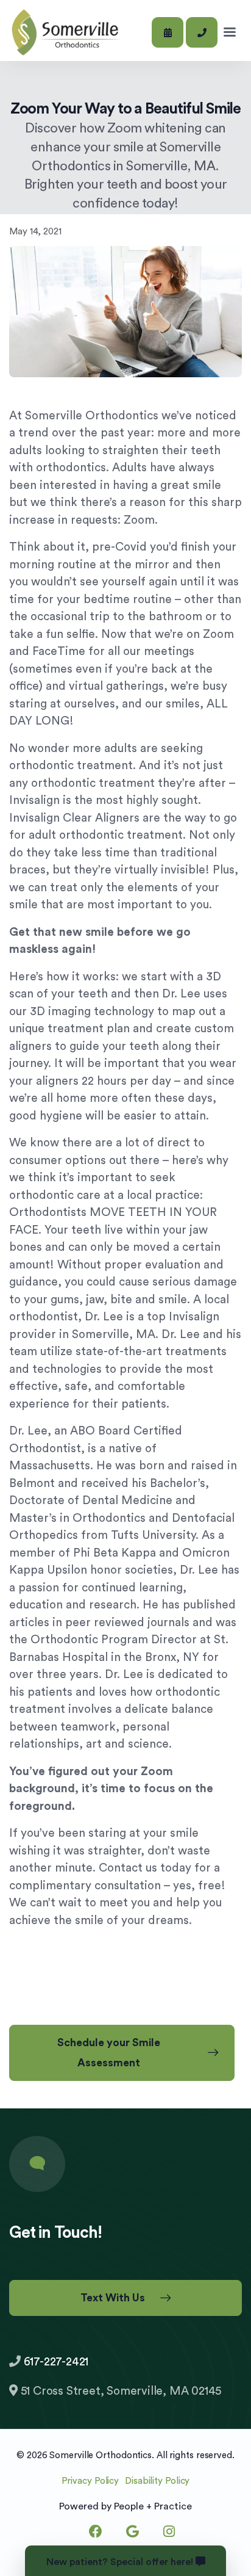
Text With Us (113, 2298)
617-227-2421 (56, 2362)
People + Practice (153, 2506)
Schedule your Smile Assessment (109, 2053)
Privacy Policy (90, 2481)
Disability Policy (157, 2481)
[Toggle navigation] (230, 32)
